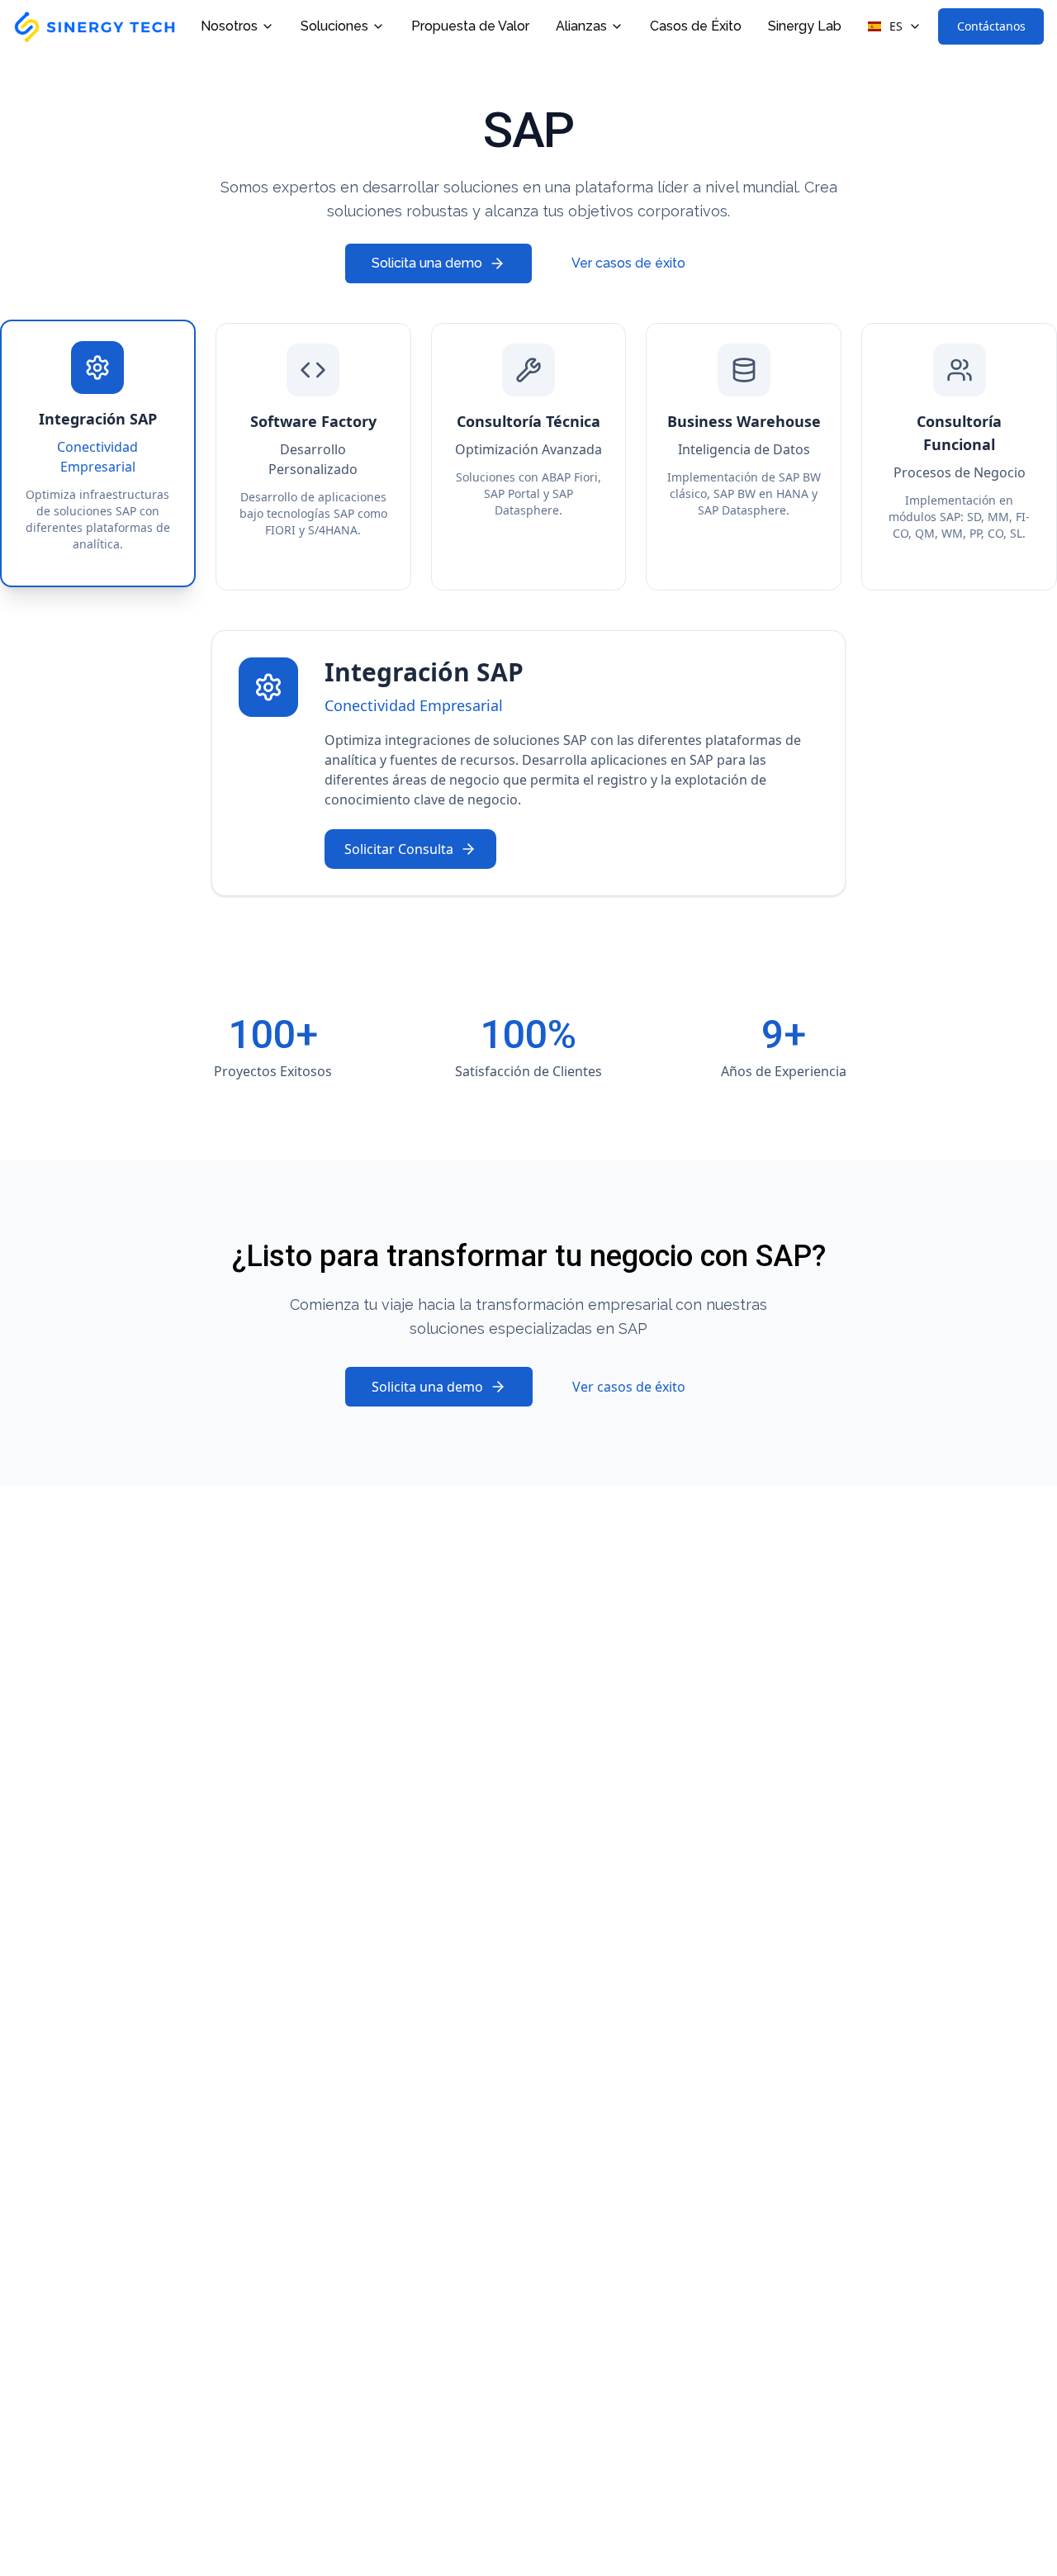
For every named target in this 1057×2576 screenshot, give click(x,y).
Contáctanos (991, 26)
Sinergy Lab (805, 26)
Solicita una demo (427, 263)
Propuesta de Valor (470, 26)
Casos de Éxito (696, 26)
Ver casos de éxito (628, 263)
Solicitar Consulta (399, 849)
